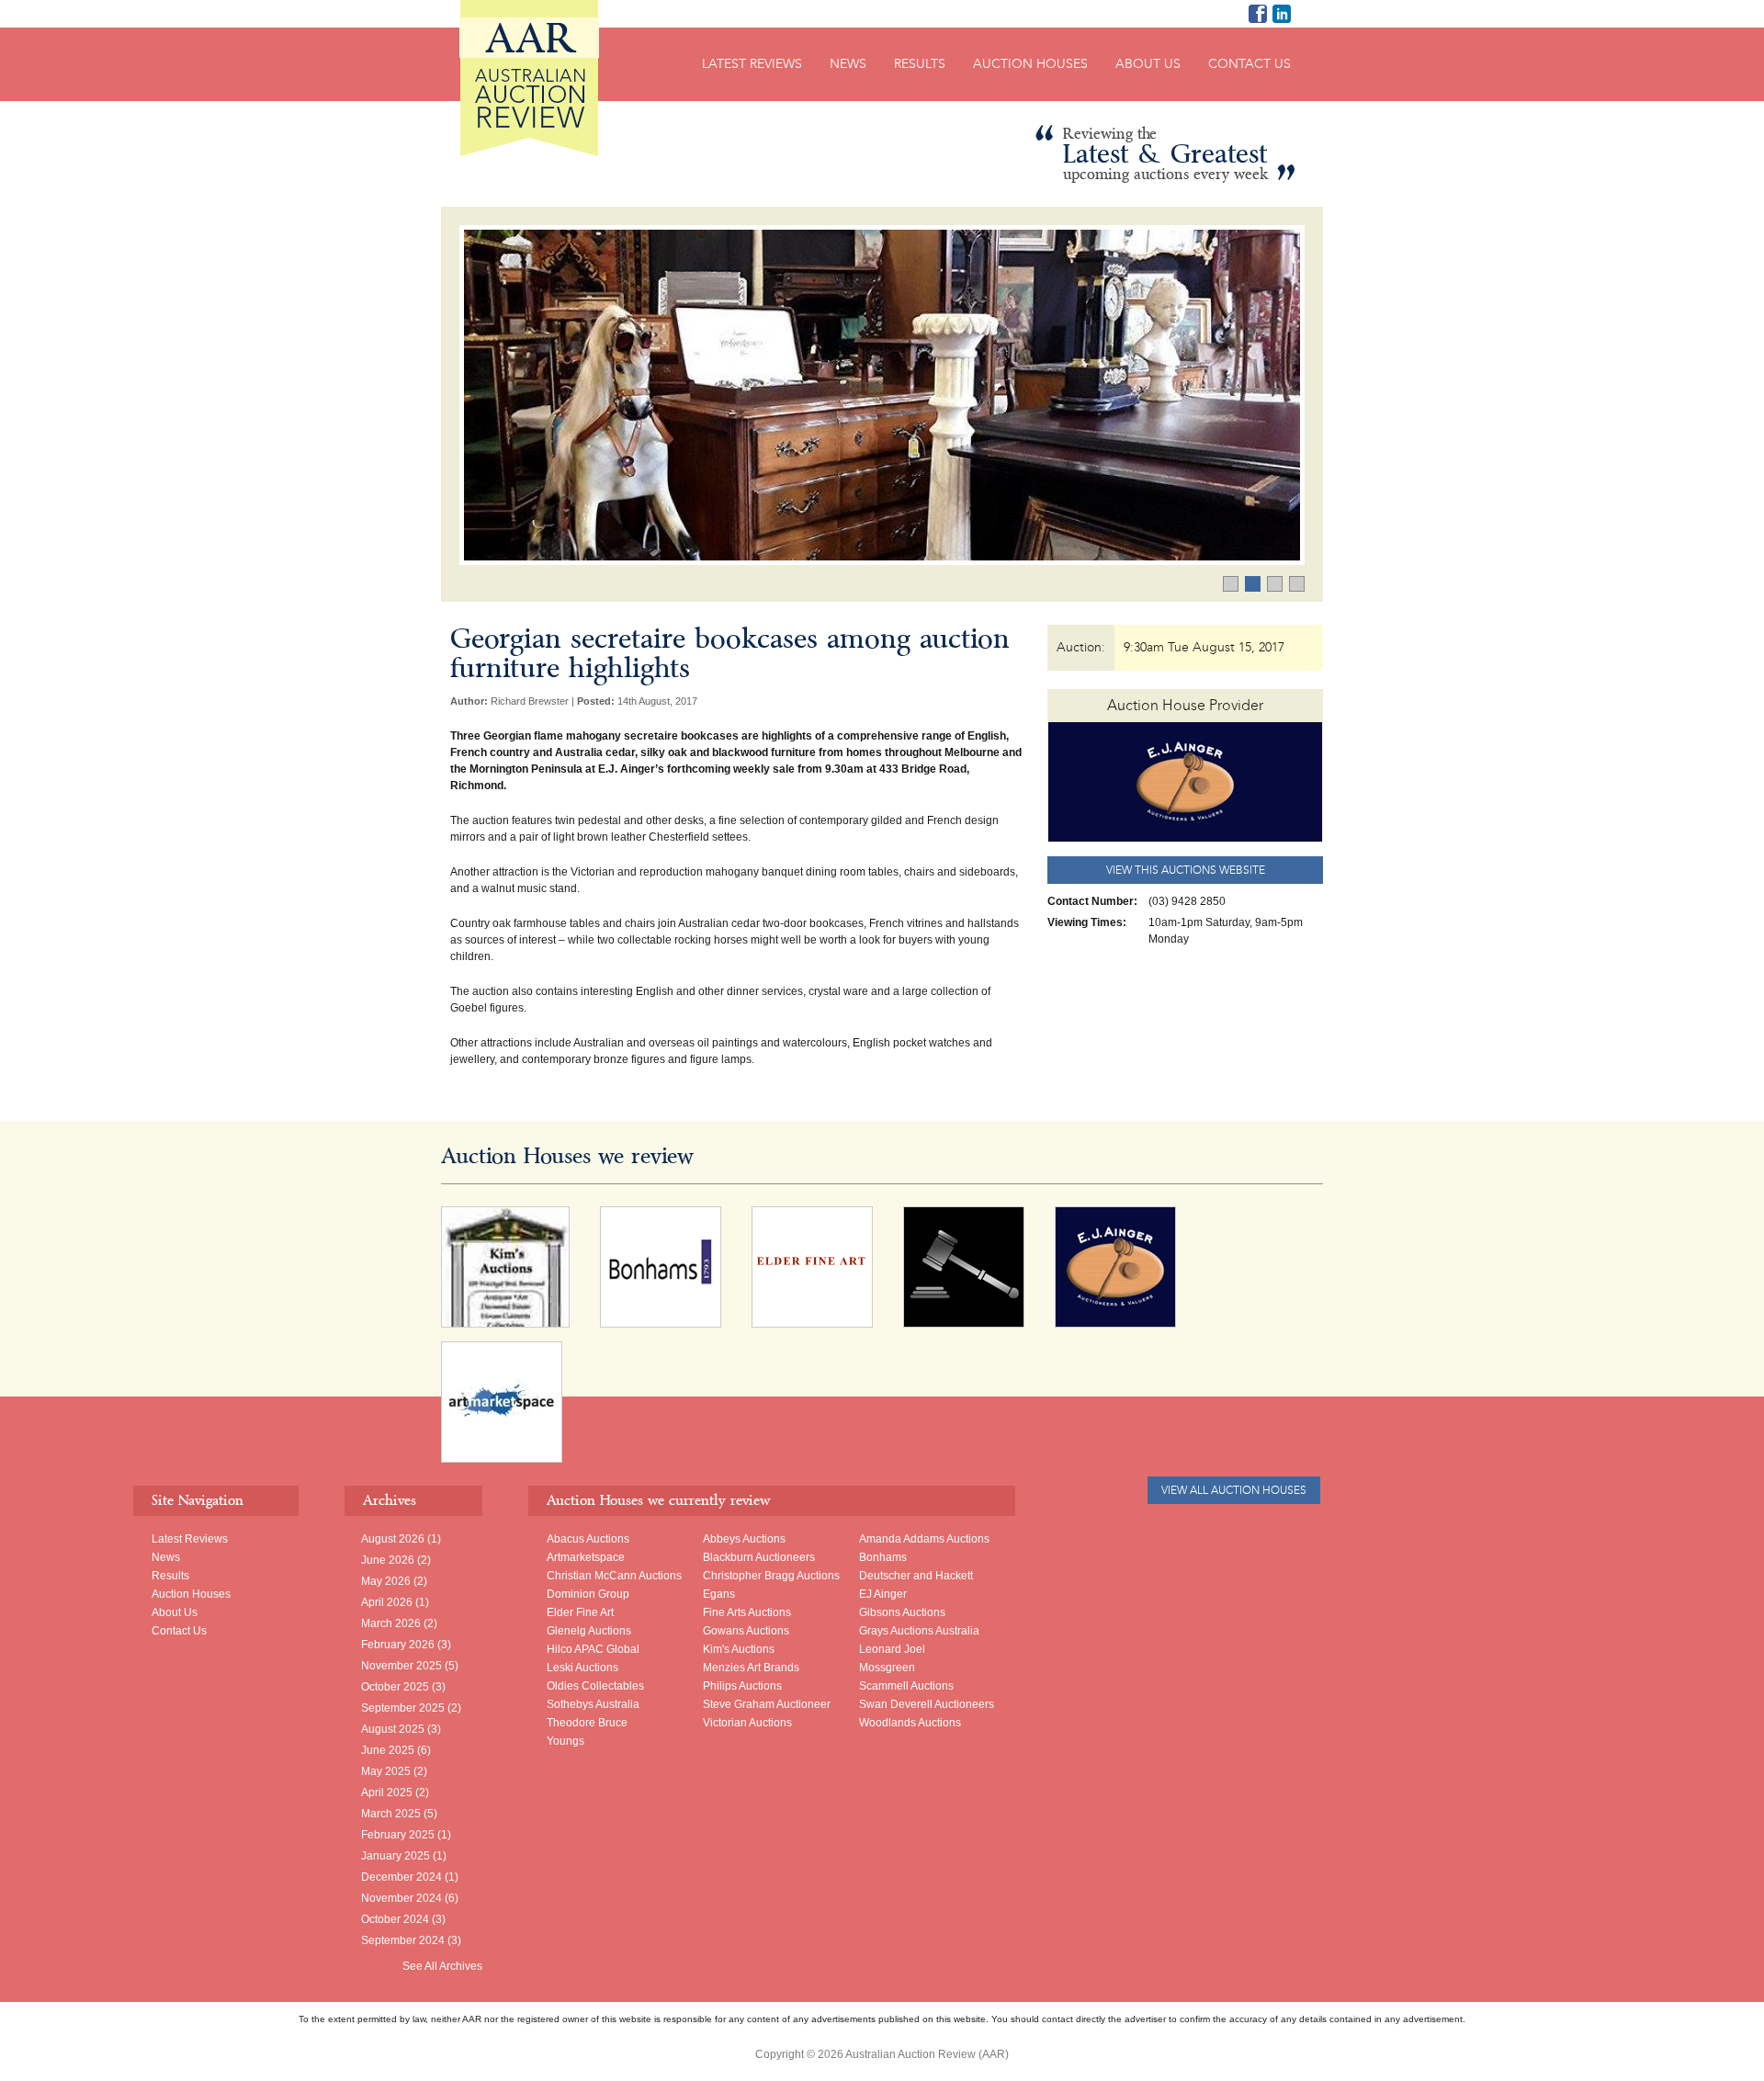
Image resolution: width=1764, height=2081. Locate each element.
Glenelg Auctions (589, 1631)
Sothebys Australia (593, 1704)
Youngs (565, 1741)
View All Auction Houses (1234, 1490)
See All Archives (442, 1966)
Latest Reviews (752, 64)
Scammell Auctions (906, 1686)
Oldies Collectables (595, 1686)
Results (920, 64)
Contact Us (1249, 64)
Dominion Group (588, 1594)
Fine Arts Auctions (747, 1612)
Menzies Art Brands (751, 1668)
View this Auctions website (1186, 870)
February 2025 (398, 1835)
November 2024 (401, 1898)
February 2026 (398, 1645)
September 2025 (403, 1708)
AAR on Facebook (1258, 14)
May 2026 (386, 1581)
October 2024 (395, 1919)
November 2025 (401, 1666)
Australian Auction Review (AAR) (529, 78)
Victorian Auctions (747, 1723)
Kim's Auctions (739, 1649)
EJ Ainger (883, 1594)
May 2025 (386, 1771)
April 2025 (387, 1793)
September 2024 (403, 1940)
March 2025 (391, 1814)
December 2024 (401, 1877)
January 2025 (396, 1856)
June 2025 (388, 1750)
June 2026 (388, 1560)
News (848, 64)
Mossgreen (887, 1668)
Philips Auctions (742, 1686)
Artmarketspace (586, 1557)
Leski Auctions (582, 1668)
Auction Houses (1030, 64)
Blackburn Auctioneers (759, 1557)
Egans (719, 1594)
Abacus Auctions (588, 1539)
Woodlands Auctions (910, 1723)
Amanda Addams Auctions (924, 1539)
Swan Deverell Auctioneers (927, 1704)
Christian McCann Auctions (614, 1576)
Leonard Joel (892, 1649)
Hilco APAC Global (593, 1649)
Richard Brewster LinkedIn (1282, 14)
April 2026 (387, 1602)
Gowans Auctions (746, 1631)
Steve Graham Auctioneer (767, 1704)
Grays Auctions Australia (919, 1631)
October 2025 (395, 1687)
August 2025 (393, 1729)
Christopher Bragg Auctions (771, 1576)
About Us (1148, 64)
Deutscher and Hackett (916, 1576)
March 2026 (391, 1623)
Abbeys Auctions (744, 1539)
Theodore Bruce (587, 1723)
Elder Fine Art (580, 1612)
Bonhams (883, 1557)
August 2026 (393, 1539)
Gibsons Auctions (902, 1612)
